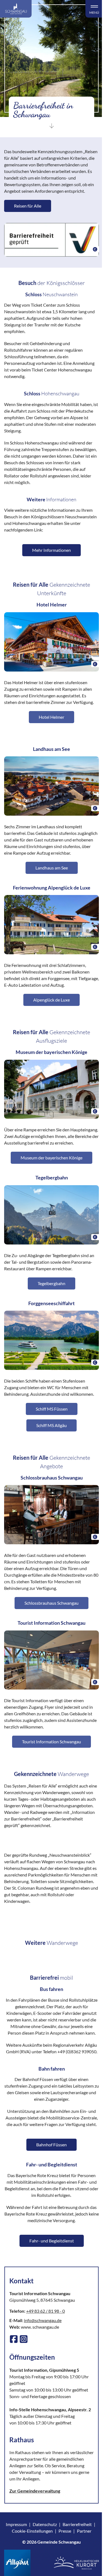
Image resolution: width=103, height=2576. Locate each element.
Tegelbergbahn (51, 1283)
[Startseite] (16, 9)
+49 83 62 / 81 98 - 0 (45, 2311)
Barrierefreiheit (77, 2524)
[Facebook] (14, 2339)
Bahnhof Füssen (51, 2145)
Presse (65, 2531)
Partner (84, 2531)
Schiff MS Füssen (52, 1409)
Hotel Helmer (51, 717)
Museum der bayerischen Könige (51, 1158)
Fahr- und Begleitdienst (52, 2241)
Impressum (16, 2524)
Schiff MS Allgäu (51, 1425)
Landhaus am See (52, 868)
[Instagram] (24, 2339)
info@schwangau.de (43, 2320)
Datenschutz (45, 2524)
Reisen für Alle (28, 206)
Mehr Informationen (51, 550)
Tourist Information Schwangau (51, 1742)
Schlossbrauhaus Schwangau (51, 1603)
